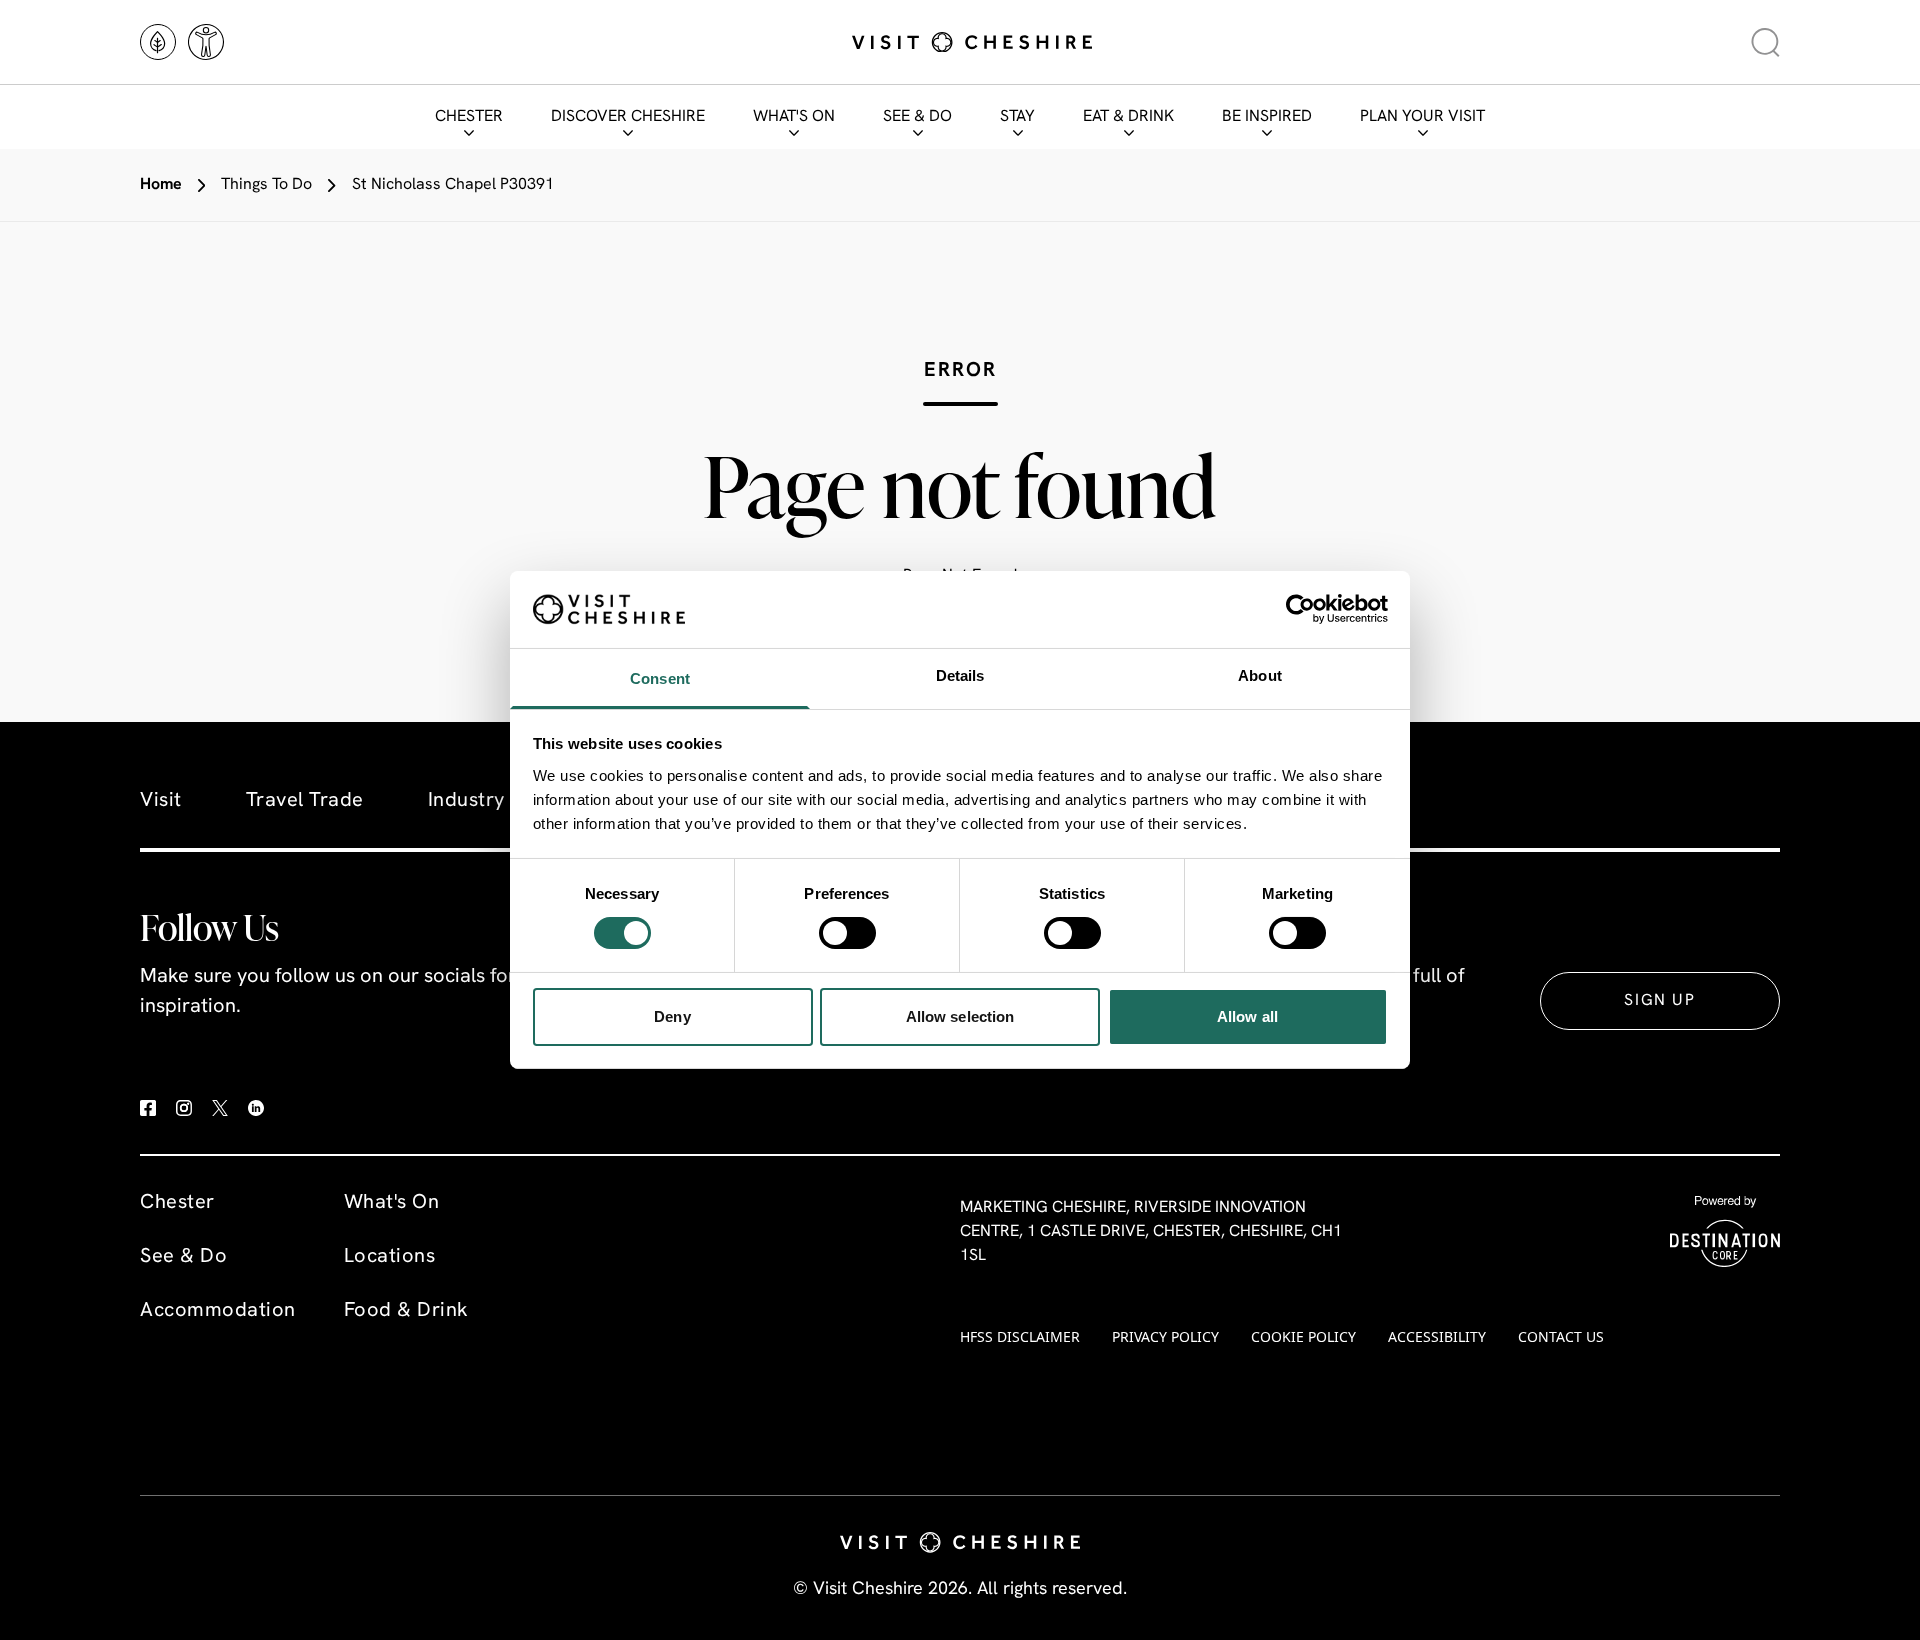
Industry (466, 801)
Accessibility (1437, 1336)
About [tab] (1260, 675)
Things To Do (266, 185)
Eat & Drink (1128, 117)
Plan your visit (1422, 117)
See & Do (917, 117)
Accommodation (218, 1311)
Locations (390, 1257)
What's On (794, 117)
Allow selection (960, 1016)
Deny (672, 1016)
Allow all (1247, 1016)
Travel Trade (305, 801)
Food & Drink (406, 1311)
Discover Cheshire (628, 117)
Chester (469, 117)
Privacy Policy (1165, 1336)
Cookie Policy (1303, 1336)
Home (161, 185)
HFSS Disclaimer (1020, 1336)
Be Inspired (1267, 117)
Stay (1017, 117)
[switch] (847, 933)
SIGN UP (1659, 1001)
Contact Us (1561, 1336)
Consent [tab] (660, 678)
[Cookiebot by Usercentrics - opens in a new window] (1300, 609)
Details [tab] (960, 675)
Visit (161, 801)
